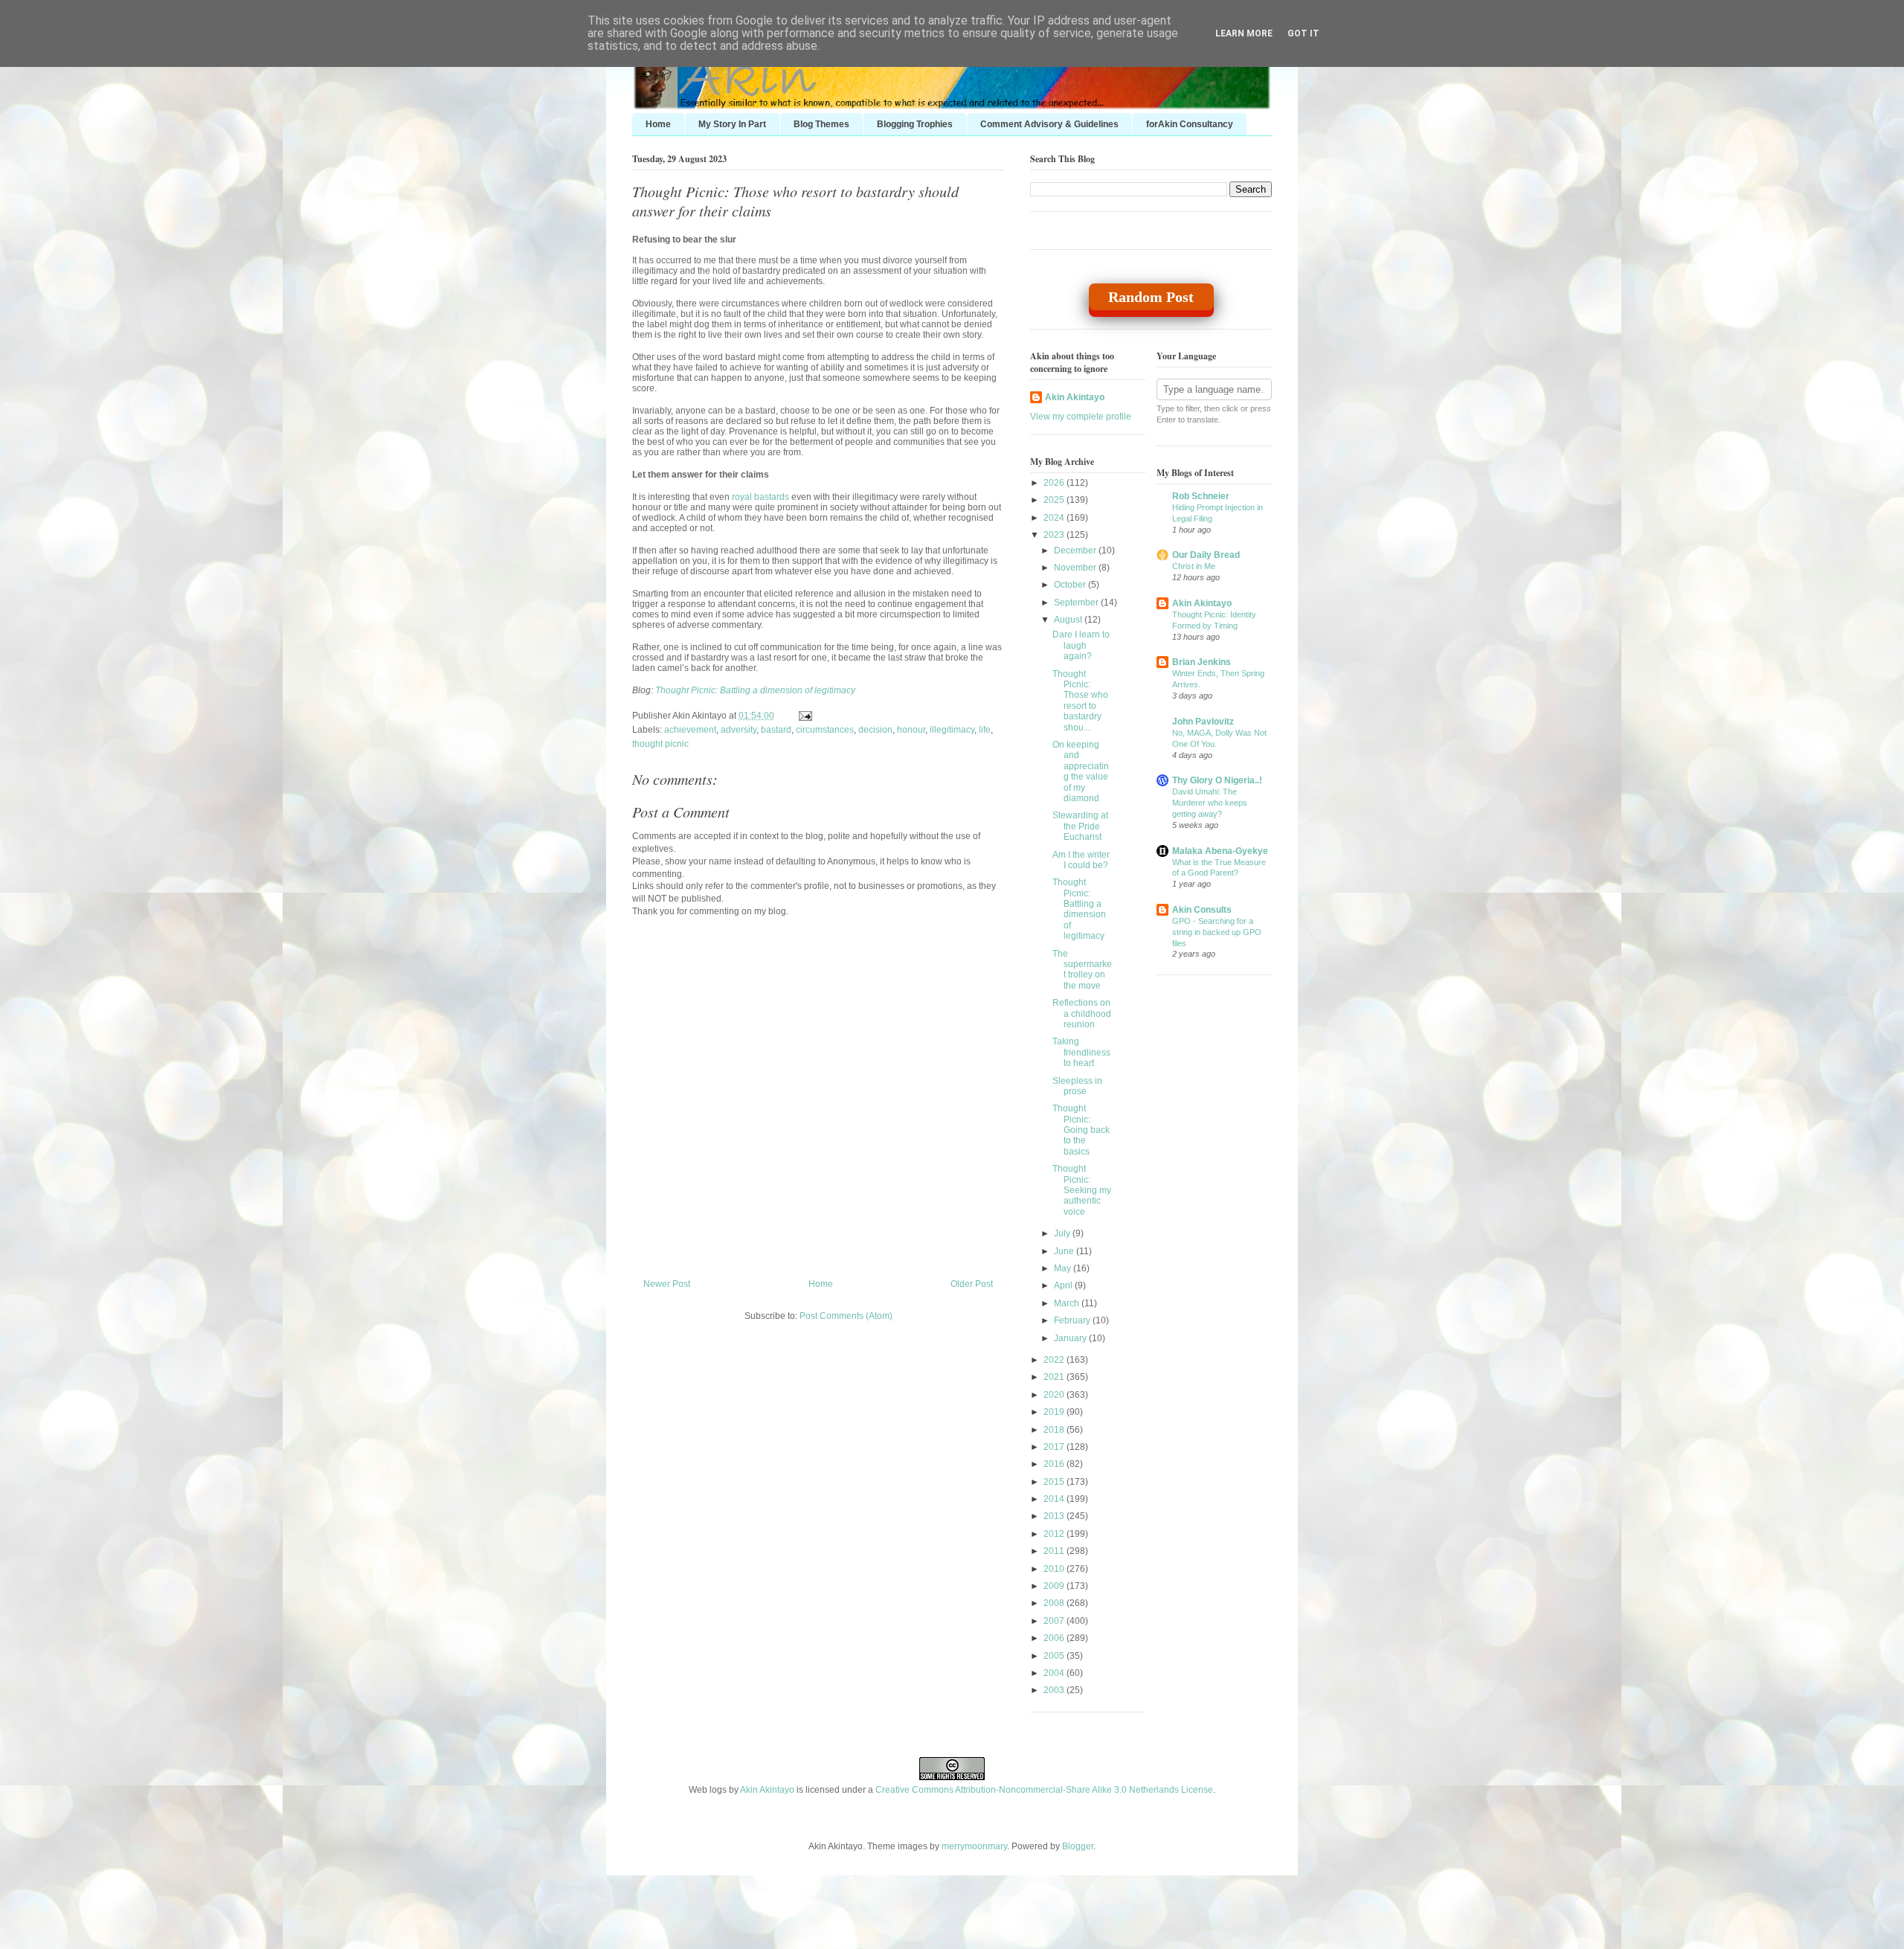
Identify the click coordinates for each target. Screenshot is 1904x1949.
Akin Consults (1202, 910)
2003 (1055, 1690)
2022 (1055, 1360)
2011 (1055, 1551)
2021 (1055, 1377)
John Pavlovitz (1203, 722)
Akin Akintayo (1075, 397)
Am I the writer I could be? (1081, 860)
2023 (1055, 535)
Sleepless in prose (1077, 1086)
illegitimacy (952, 730)
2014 (1055, 1499)
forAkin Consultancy (1190, 124)
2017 (1055, 1447)
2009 (1055, 1586)
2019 (1055, 1412)
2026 (1055, 483)
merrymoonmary (974, 1846)
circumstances (825, 730)
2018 (1055, 1430)
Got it (1303, 33)
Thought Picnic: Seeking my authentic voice (1082, 1190)
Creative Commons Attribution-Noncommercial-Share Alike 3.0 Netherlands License (1044, 1790)
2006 (1055, 1638)
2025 (1055, 500)
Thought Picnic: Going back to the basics (1081, 1130)
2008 (1055, 1603)
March (1068, 1303)
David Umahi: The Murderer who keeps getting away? (1210, 803)
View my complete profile (1081, 417)
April (1064, 1285)
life (985, 730)
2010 (1055, 1569)
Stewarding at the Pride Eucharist (1080, 826)
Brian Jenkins (1202, 662)
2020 (1055, 1395)
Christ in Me (1194, 566)
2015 (1055, 1482)
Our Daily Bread (1206, 555)
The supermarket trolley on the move (1082, 970)
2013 (1055, 1516)
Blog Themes (821, 124)
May (1064, 1268)
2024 (1055, 518)
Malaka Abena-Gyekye (1220, 851)
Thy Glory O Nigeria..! (1217, 780)
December (1076, 550)
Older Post (972, 1284)
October (1071, 585)
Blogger (1078, 1846)
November (1076, 568)
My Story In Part (732, 124)
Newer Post (667, 1284)
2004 (1055, 1673)
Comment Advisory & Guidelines (1049, 124)
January (1071, 1338)
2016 (1055, 1464)
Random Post (1151, 297)
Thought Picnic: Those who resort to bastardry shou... (1080, 701)
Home (658, 124)
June (1065, 1251)
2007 (1055, 1621)
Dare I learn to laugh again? (1081, 645)
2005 (1055, 1656)
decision (875, 730)
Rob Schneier (1201, 496)
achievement (690, 730)
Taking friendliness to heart (1081, 1052)
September (1077, 603)
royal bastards (760, 497)
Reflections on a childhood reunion (1082, 1014)
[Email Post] (803, 716)
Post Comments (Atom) (846, 1316)
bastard (776, 730)
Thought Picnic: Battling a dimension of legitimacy (755, 690)
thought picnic (660, 744)
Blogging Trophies (915, 124)
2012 (1055, 1534)
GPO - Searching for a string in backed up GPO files (1217, 932)
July (1063, 1233)
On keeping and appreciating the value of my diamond (1081, 771)
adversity (739, 730)
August (1069, 620)
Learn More (1244, 33)
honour (911, 730)
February (1073, 1320)
